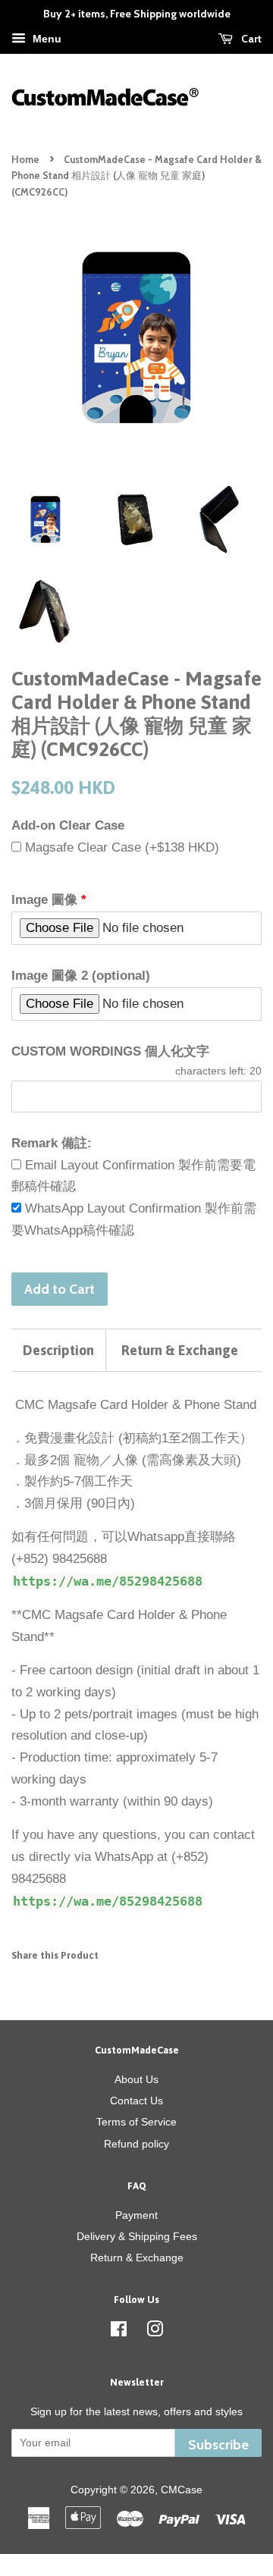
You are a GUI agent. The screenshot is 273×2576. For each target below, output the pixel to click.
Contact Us (136, 2101)
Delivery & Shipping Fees (137, 2236)
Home (25, 160)
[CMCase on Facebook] (119, 2332)
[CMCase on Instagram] (155, 2332)
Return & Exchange (180, 1350)
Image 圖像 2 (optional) (81, 976)
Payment (136, 2215)
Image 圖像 (44, 900)
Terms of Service (136, 2122)
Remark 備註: (52, 1143)
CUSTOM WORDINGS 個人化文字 (110, 1051)
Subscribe (218, 2444)
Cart (250, 39)
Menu (45, 39)
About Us (136, 2079)
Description (58, 1350)
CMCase (182, 2490)
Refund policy (136, 2144)
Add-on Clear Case (68, 825)
